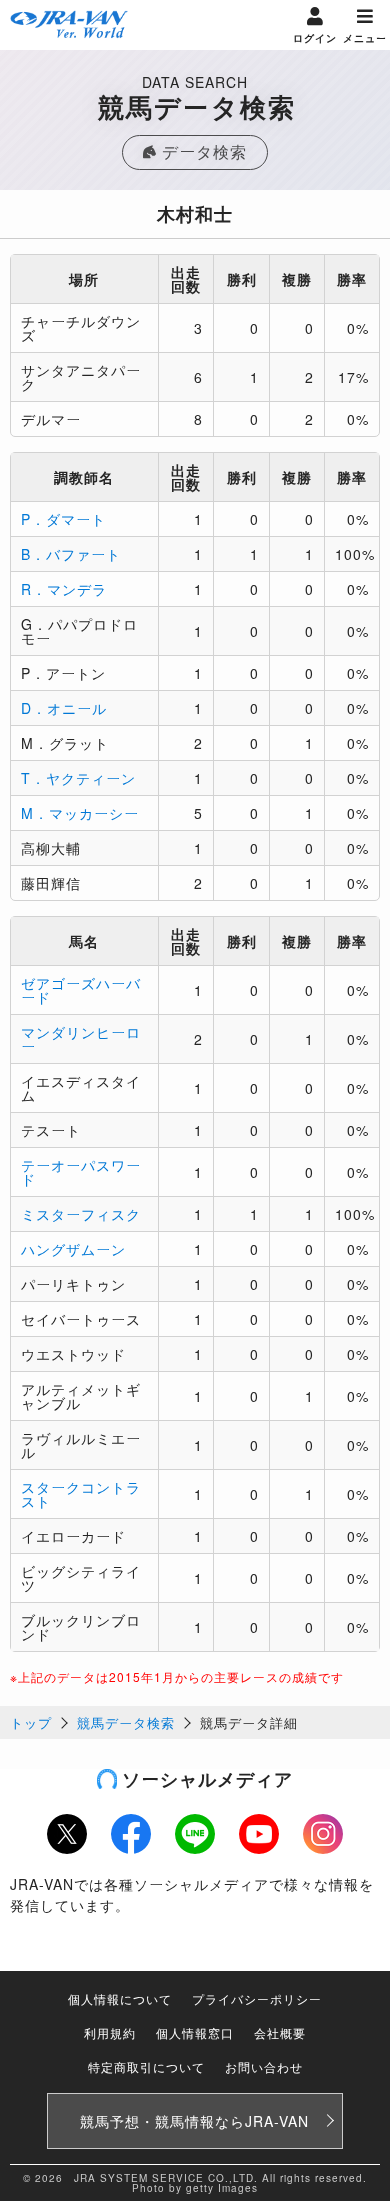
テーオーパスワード (81, 1172)
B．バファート (71, 554)
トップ (31, 1722)
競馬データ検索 (126, 1722)
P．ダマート (63, 519)
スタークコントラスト (81, 1494)
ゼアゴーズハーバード (81, 990)
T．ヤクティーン (78, 778)
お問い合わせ (264, 2066)
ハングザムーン (73, 1249)
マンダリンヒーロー (81, 1039)
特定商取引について (146, 2066)
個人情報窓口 (195, 2032)
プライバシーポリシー (257, 1998)
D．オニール (64, 708)
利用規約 (110, 2032)
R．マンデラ (64, 589)
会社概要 (280, 2032)
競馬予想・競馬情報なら (194, 2121)
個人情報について (120, 1998)
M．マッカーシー (80, 813)
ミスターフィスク (81, 1214)
